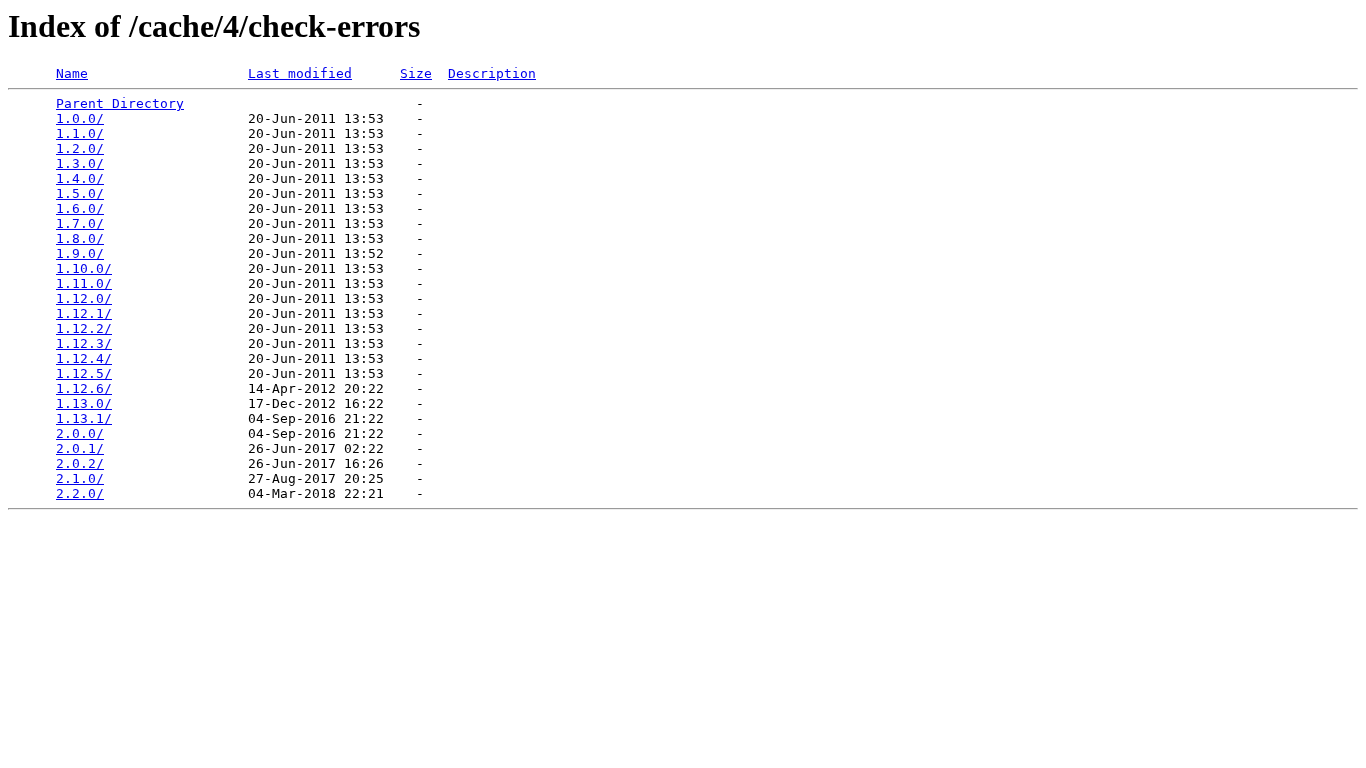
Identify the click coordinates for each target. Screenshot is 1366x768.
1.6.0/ (80, 208)
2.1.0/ (80, 478)
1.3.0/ (80, 163)
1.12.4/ (84, 358)
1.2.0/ (80, 148)
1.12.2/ (84, 328)
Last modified (300, 73)
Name (72, 73)
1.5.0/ (80, 193)
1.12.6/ (84, 388)
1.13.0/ (84, 403)
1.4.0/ (80, 178)
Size (416, 73)
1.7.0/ (80, 223)
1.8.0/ (80, 238)
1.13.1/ (84, 418)
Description (492, 73)
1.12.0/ (84, 298)
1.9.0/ (80, 253)
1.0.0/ (80, 118)
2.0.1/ (80, 448)
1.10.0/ (84, 268)
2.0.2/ (80, 463)
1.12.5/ (84, 373)
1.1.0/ (80, 133)
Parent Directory (120, 103)
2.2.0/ (80, 493)
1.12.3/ (84, 343)
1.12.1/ (84, 313)
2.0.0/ (80, 433)
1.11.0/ (84, 283)
